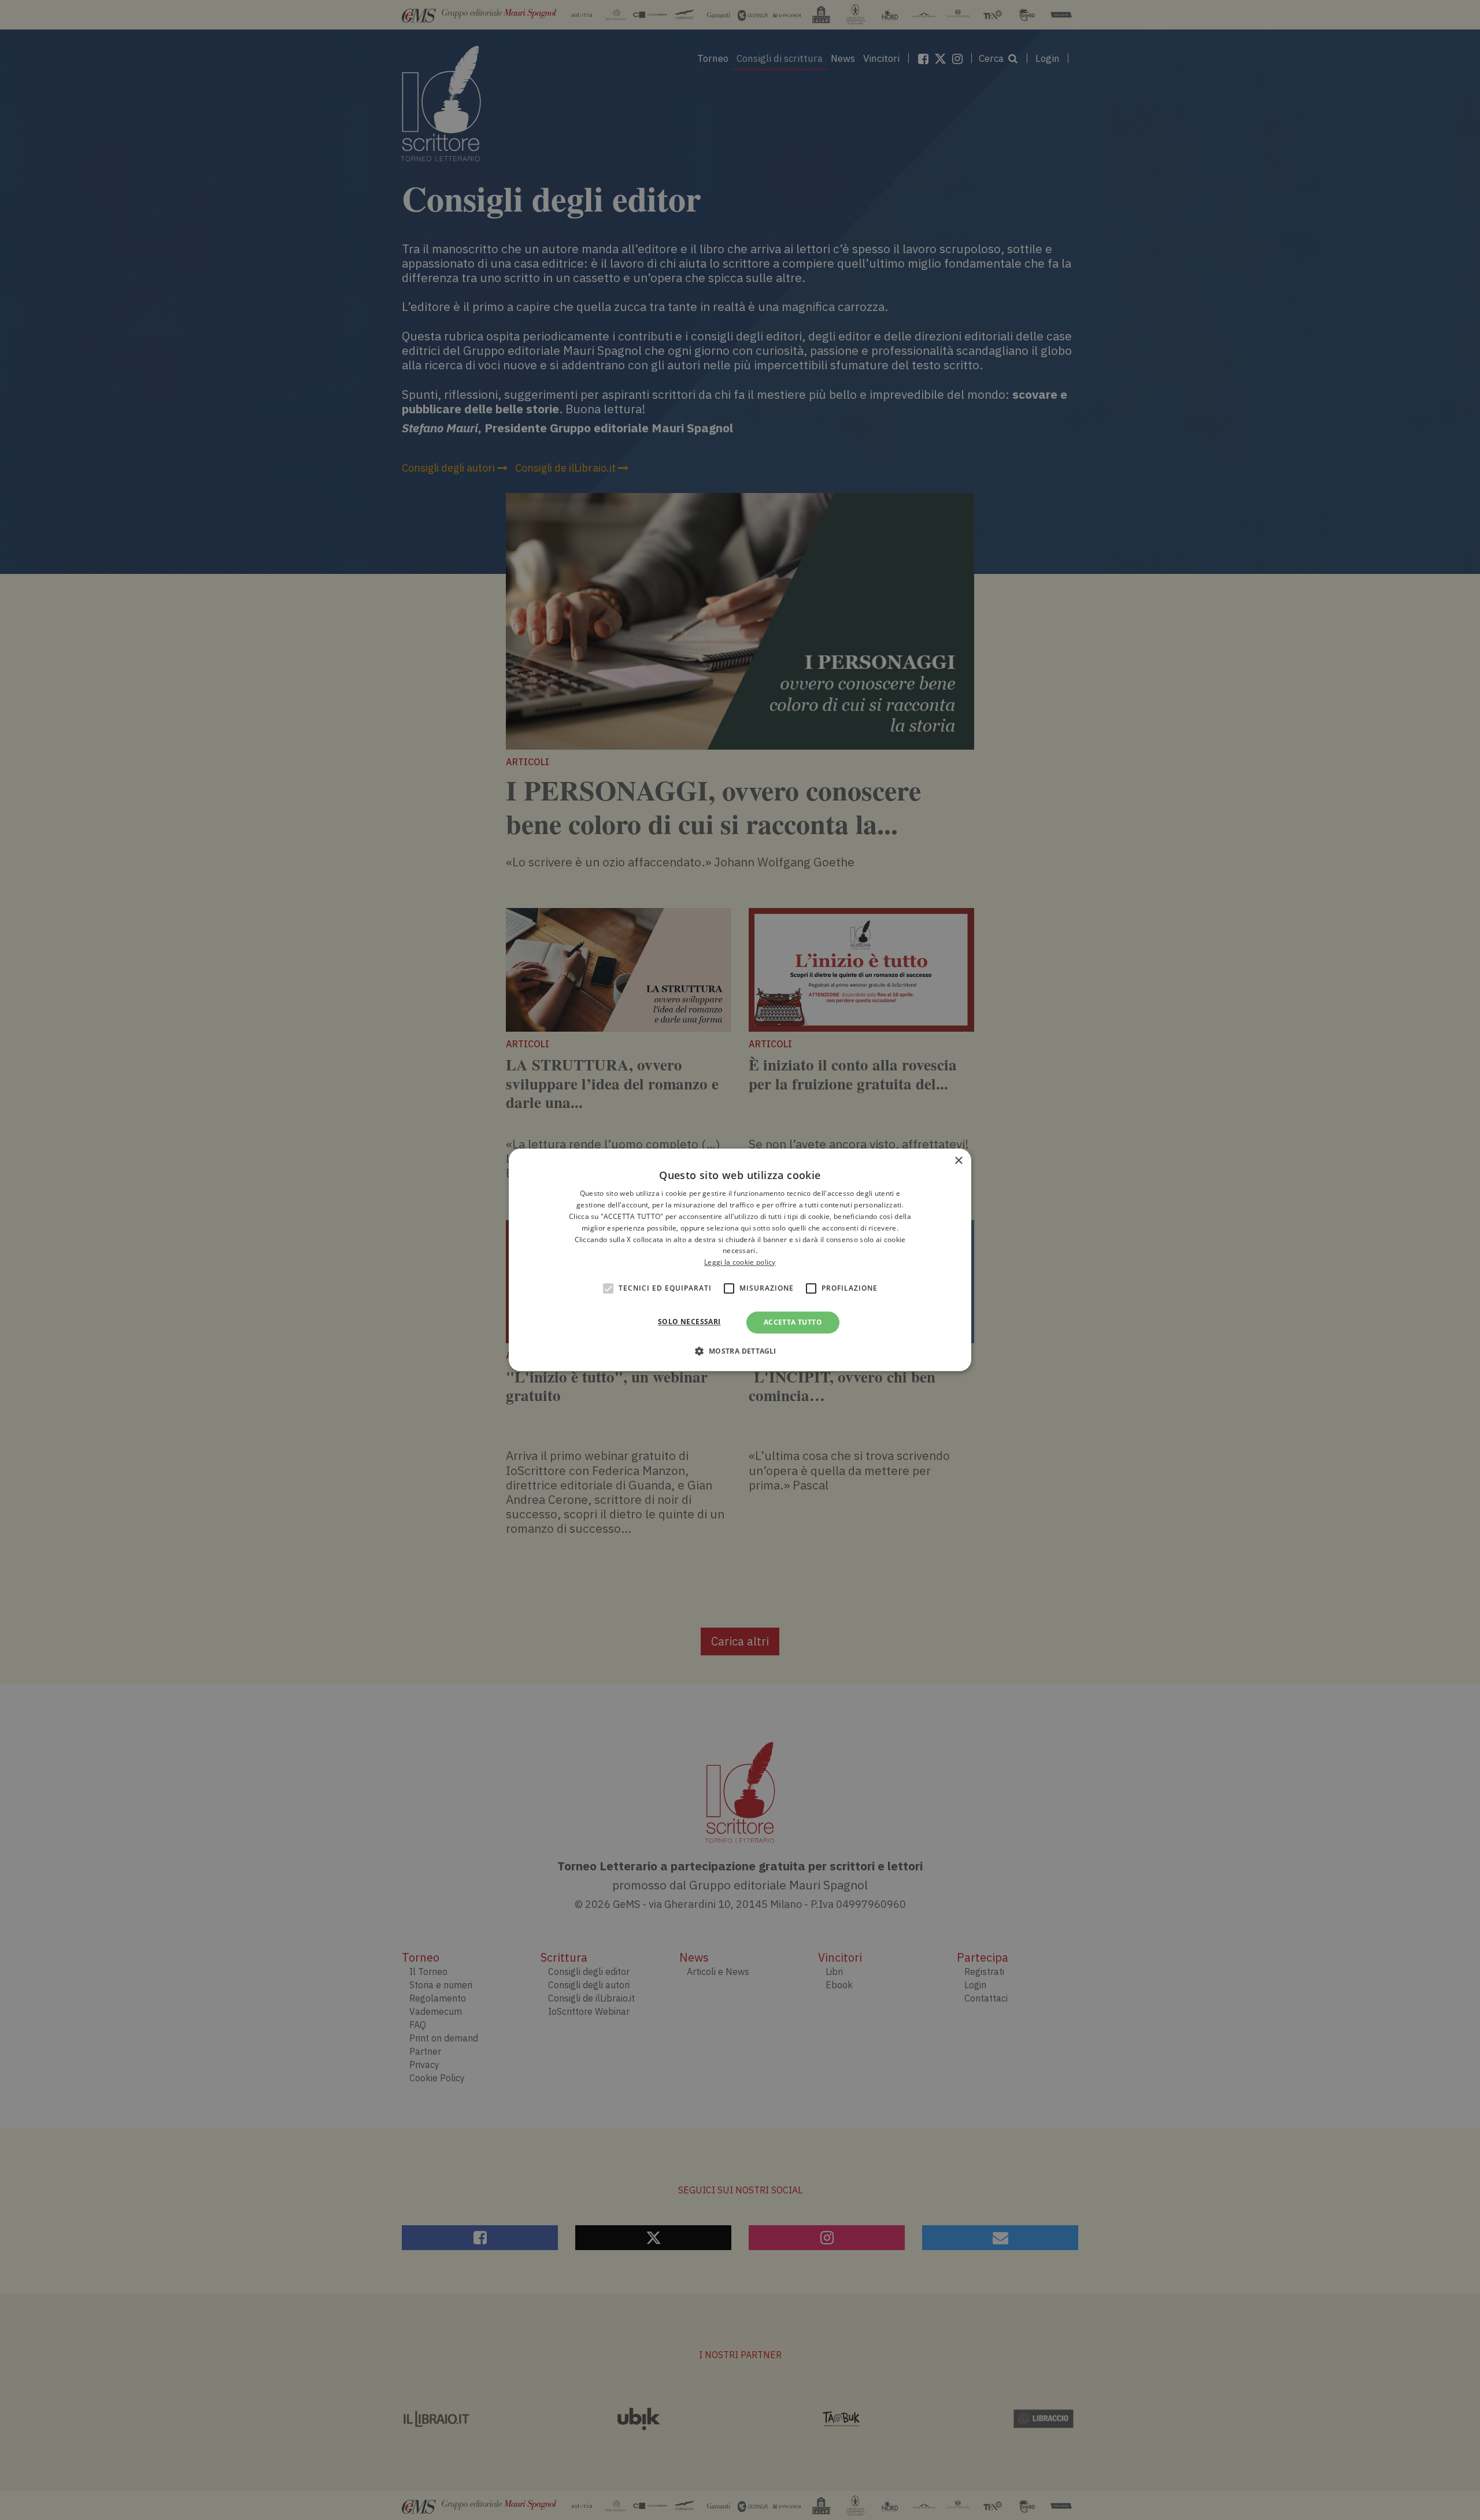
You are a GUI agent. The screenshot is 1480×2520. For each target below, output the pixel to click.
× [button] (958, 1161)
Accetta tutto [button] (793, 1322)
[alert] (740, 1260)
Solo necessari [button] (689, 1322)
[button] (740, 1351)
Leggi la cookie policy (740, 1262)
